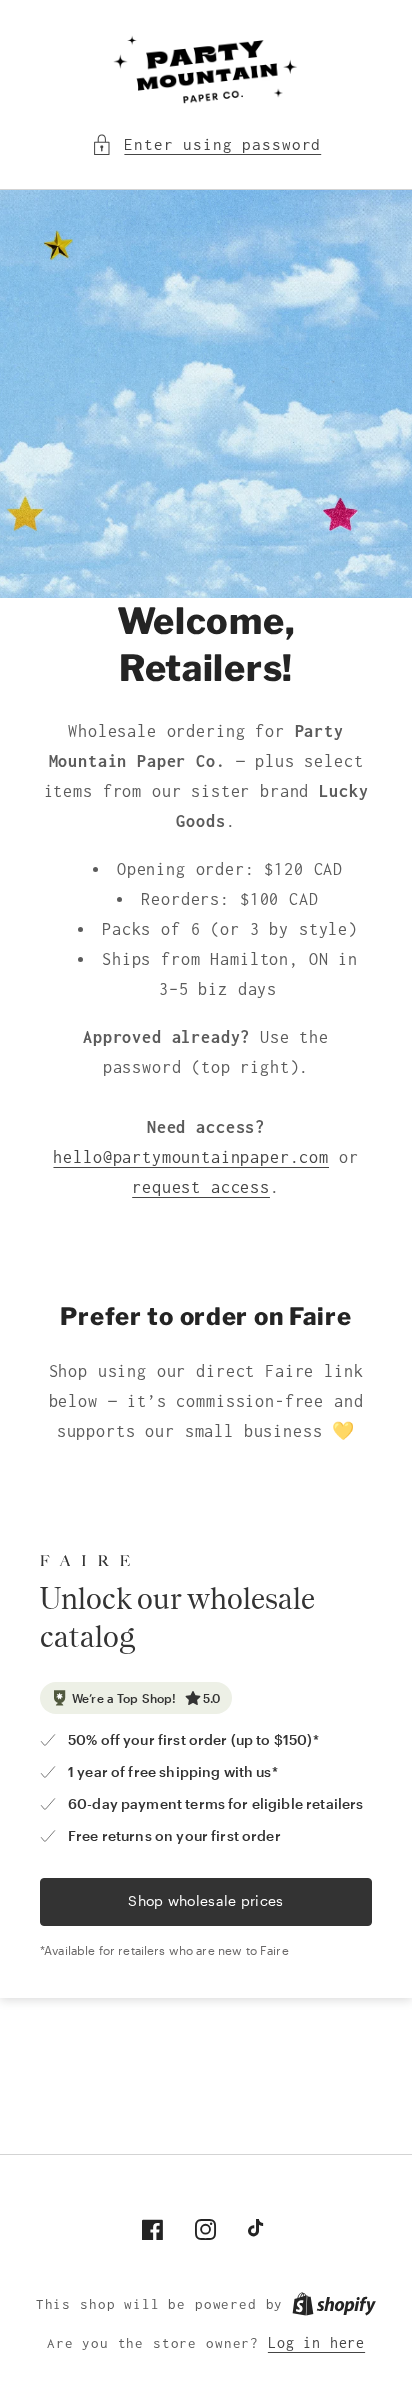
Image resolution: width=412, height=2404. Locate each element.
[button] (206, 145)
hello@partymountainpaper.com (191, 1157)
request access (201, 1187)
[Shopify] (334, 2304)
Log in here (316, 2343)
